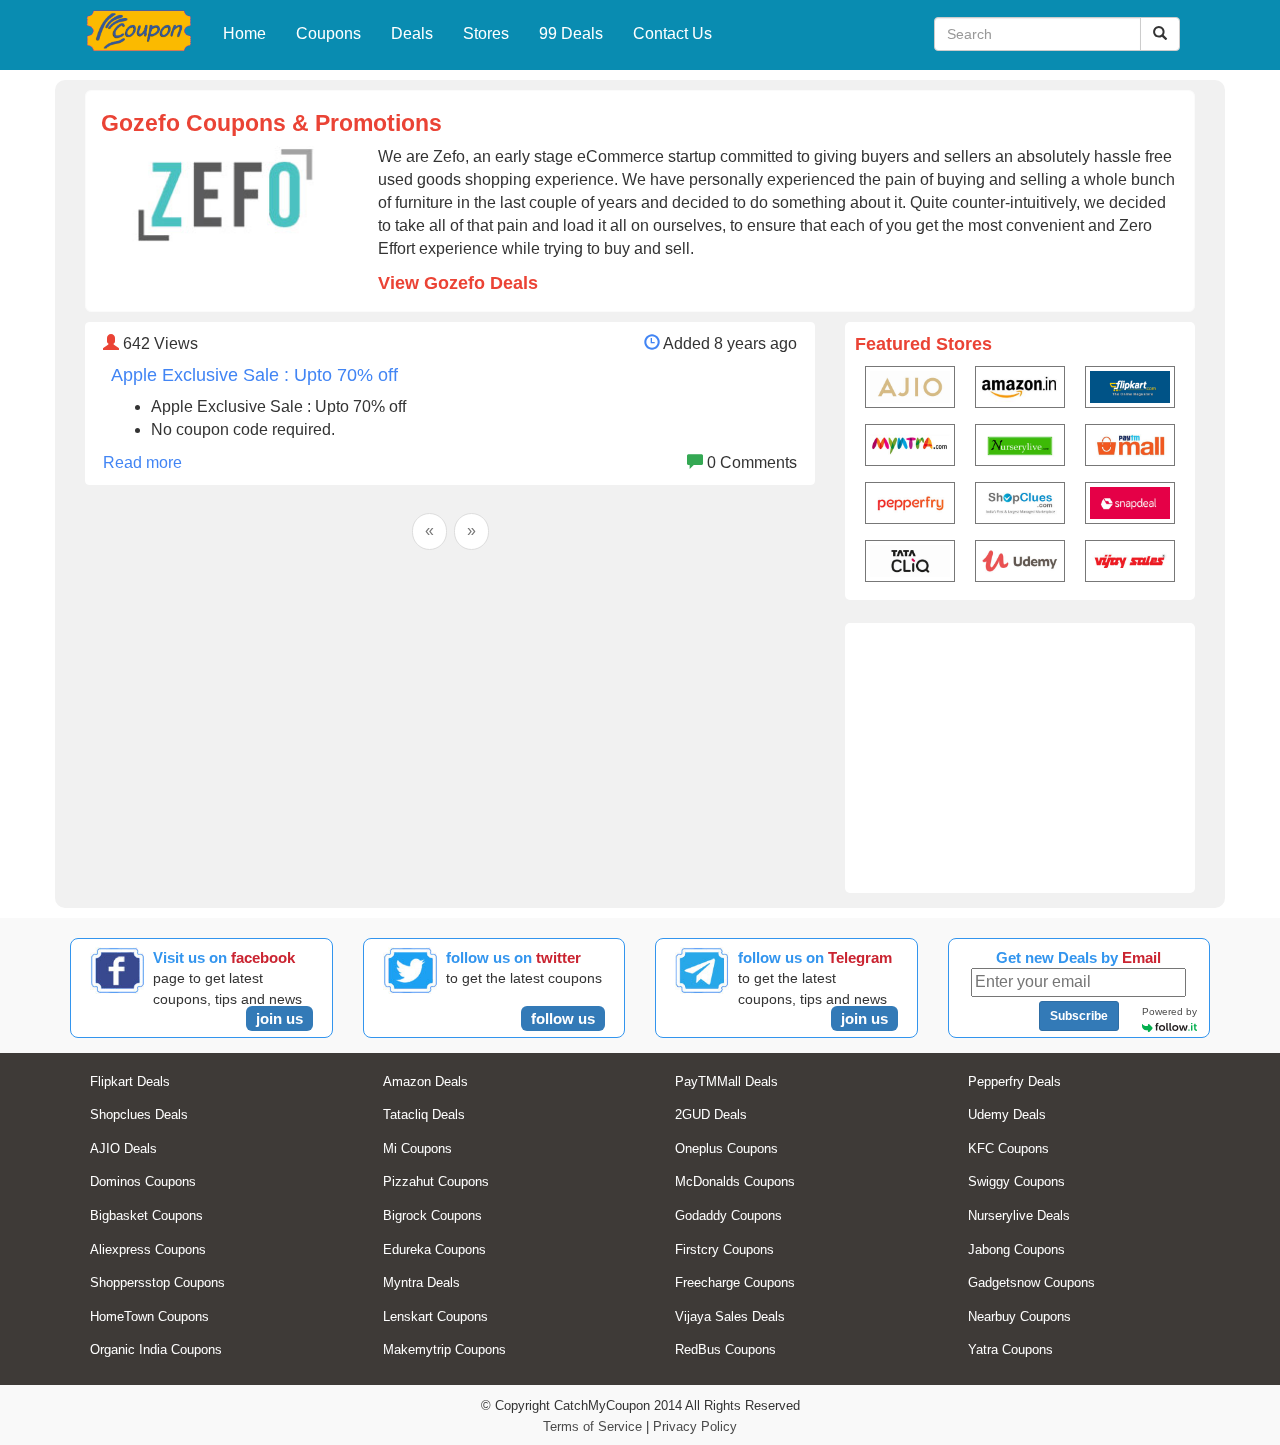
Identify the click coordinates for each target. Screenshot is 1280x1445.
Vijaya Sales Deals (730, 1316)
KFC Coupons (1008, 1148)
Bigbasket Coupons (146, 1215)
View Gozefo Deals (458, 283)
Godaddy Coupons (728, 1215)
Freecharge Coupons (735, 1282)
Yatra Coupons (1010, 1349)
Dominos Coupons (143, 1181)
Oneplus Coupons (726, 1148)
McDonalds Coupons (735, 1181)
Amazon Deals (425, 1081)
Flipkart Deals (130, 1081)
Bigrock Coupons (432, 1215)
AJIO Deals (123, 1148)
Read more (142, 462)
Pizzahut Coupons (436, 1181)
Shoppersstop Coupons (157, 1282)
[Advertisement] (1020, 758)
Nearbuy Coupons (1019, 1316)
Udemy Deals (1007, 1114)
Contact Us (672, 33)
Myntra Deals (421, 1282)
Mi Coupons (417, 1148)
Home (244, 33)
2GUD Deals (711, 1114)
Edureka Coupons (434, 1249)
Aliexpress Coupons (148, 1249)
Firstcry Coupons (724, 1249)
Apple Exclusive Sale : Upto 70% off (254, 375)
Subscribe (1079, 1016)
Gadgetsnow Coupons (1031, 1282)
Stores (486, 33)
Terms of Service (592, 1426)
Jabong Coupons (1016, 1249)
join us (279, 1018)
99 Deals (571, 33)
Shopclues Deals (139, 1114)
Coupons (328, 33)
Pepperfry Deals (1014, 1081)
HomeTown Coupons (149, 1316)
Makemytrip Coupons (444, 1349)
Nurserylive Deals (1019, 1215)
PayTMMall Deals (726, 1081)
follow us (563, 1018)
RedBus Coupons (725, 1349)
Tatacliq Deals (424, 1114)
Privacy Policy (695, 1426)
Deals (412, 33)
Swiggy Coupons (1016, 1181)
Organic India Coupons (156, 1349)
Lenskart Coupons (435, 1316)
